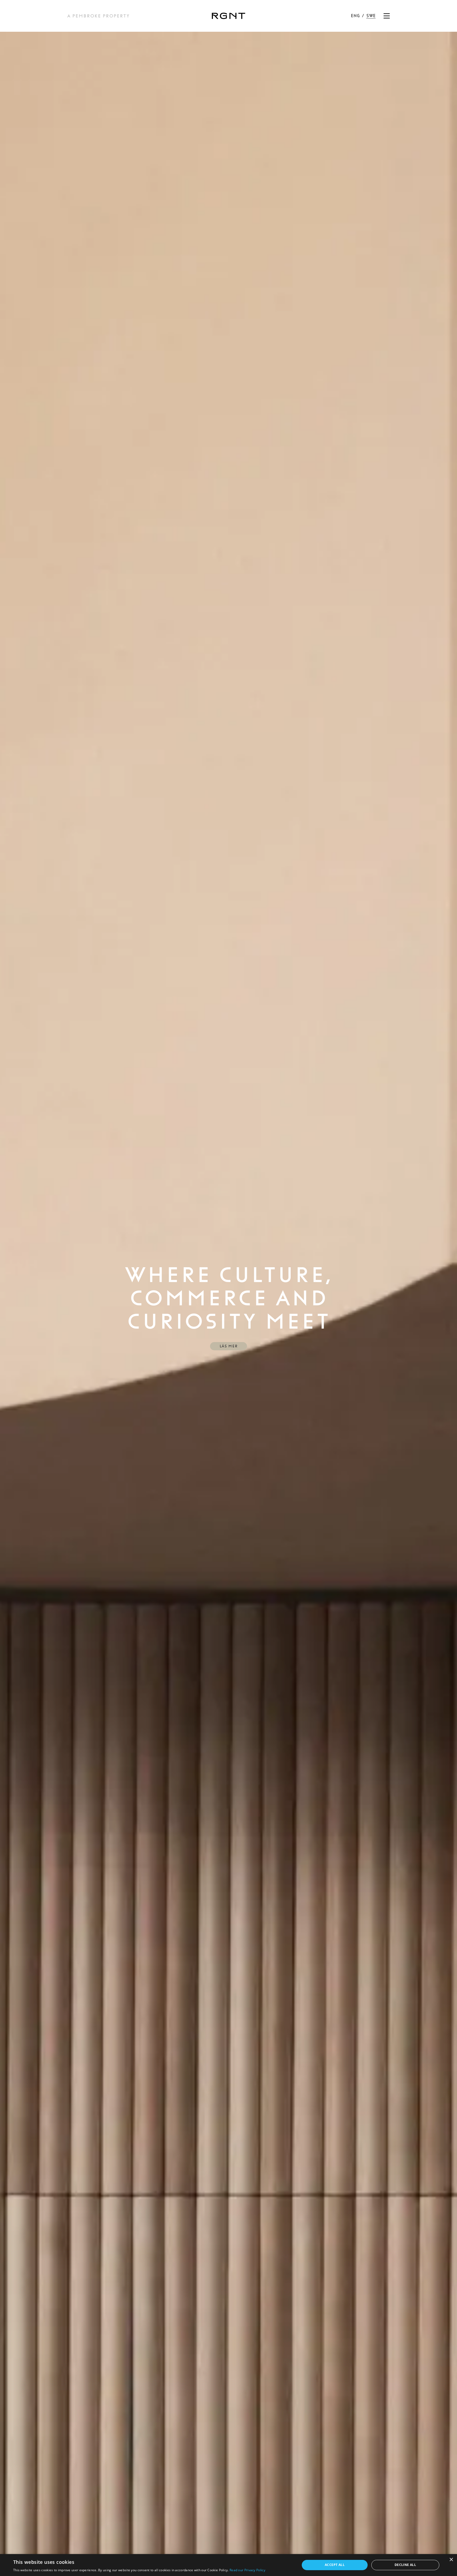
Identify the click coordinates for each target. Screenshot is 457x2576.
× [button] (451, 2560)
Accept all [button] (335, 2565)
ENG (355, 16)
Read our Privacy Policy (247, 2570)
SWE (371, 16)
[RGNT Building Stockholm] (229, 16)
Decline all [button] (405, 2565)
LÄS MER (229, 1346)
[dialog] (229, 2565)
